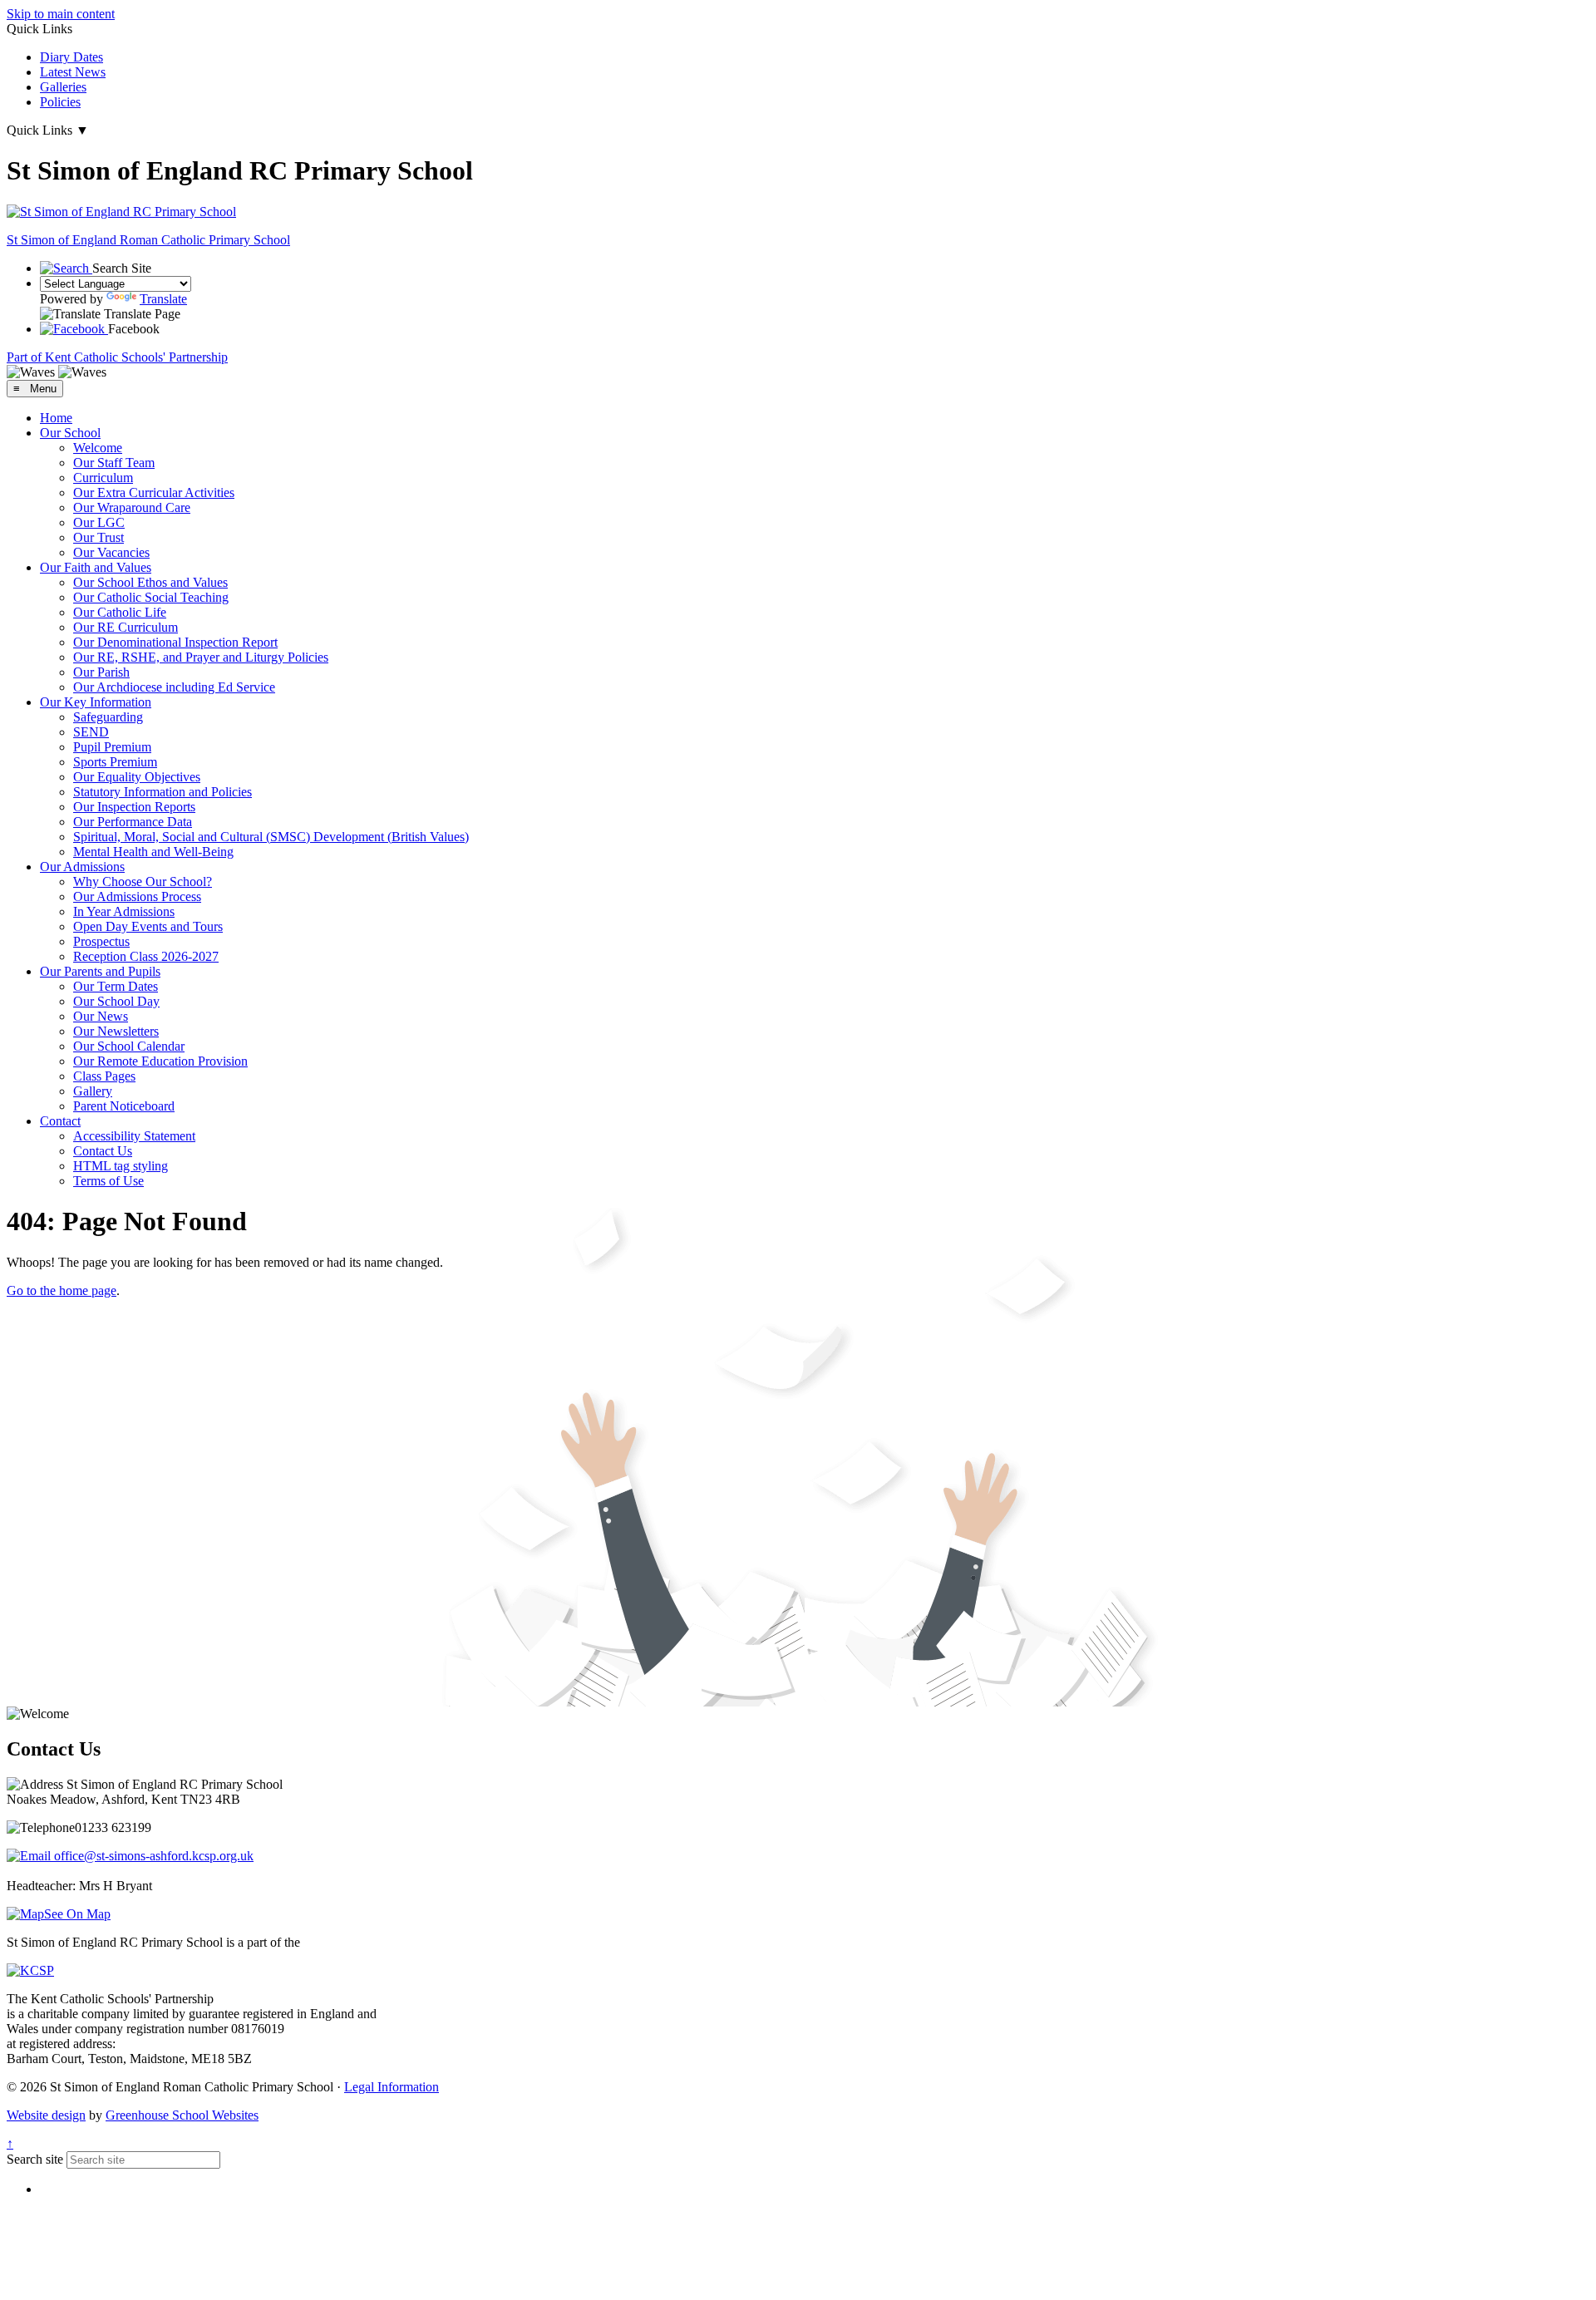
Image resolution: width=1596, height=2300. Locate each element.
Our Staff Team (114, 463)
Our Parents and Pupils (100, 971)
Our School (70, 433)
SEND (91, 732)
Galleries (63, 87)
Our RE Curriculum (126, 627)
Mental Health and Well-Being (153, 852)
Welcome (98, 448)
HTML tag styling (121, 1166)
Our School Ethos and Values (150, 582)
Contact (60, 1121)
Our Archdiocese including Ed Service (174, 687)
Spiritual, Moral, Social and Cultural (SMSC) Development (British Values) (271, 837)
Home (56, 418)
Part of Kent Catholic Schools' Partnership (117, 357)
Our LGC (99, 522)
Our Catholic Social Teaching (151, 597)
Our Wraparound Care (132, 507)
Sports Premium (115, 762)
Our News (101, 1016)
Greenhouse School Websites (182, 2115)
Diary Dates (71, 57)
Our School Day (116, 1001)
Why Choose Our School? (143, 882)
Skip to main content (61, 14)
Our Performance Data (133, 822)
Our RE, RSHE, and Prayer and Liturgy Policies (201, 657)
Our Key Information (96, 702)
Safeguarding (108, 717)
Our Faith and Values (96, 567)
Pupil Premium (112, 747)
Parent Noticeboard (124, 1106)
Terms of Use (108, 1181)
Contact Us (103, 1151)
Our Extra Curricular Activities (154, 493)
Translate (163, 299)
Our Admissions (82, 867)
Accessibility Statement (134, 1136)
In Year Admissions (124, 911)
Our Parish (101, 672)
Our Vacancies (111, 552)
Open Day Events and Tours (148, 926)
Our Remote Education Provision (160, 1061)
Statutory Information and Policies (163, 792)
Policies (60, 102)
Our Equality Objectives (137, 777)
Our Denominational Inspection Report (175, 642)
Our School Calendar (129, 1046)
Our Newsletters (116, 1031)
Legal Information (392, 2087)
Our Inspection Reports (134, 807)
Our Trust (99, 537)
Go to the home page (62, 1290)
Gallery (93, 1091)
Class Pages (104, 1076)
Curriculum (103, 478)
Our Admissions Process (137, 896)
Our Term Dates (116, 986)
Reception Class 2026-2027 (146, 956)
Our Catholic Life (120, 612)
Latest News (73, 72)
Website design (46, 2115)
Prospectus (101, 941)
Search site (35, 2159)
